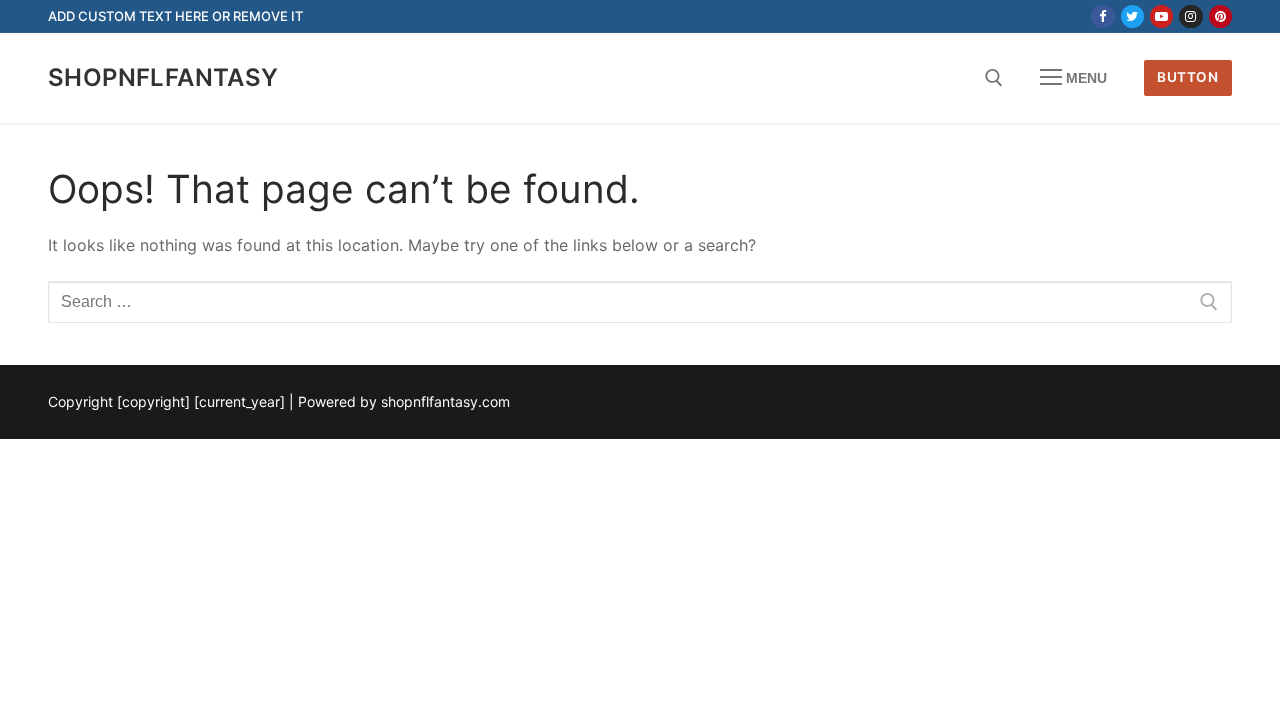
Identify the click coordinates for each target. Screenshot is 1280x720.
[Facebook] (1102, 16)
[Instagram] (1190, 16)
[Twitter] (1132, 16)
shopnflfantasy (163, 77)
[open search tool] (994, 78)
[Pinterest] (1220, 16)
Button (1187, 77)
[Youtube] (1161, 16)
